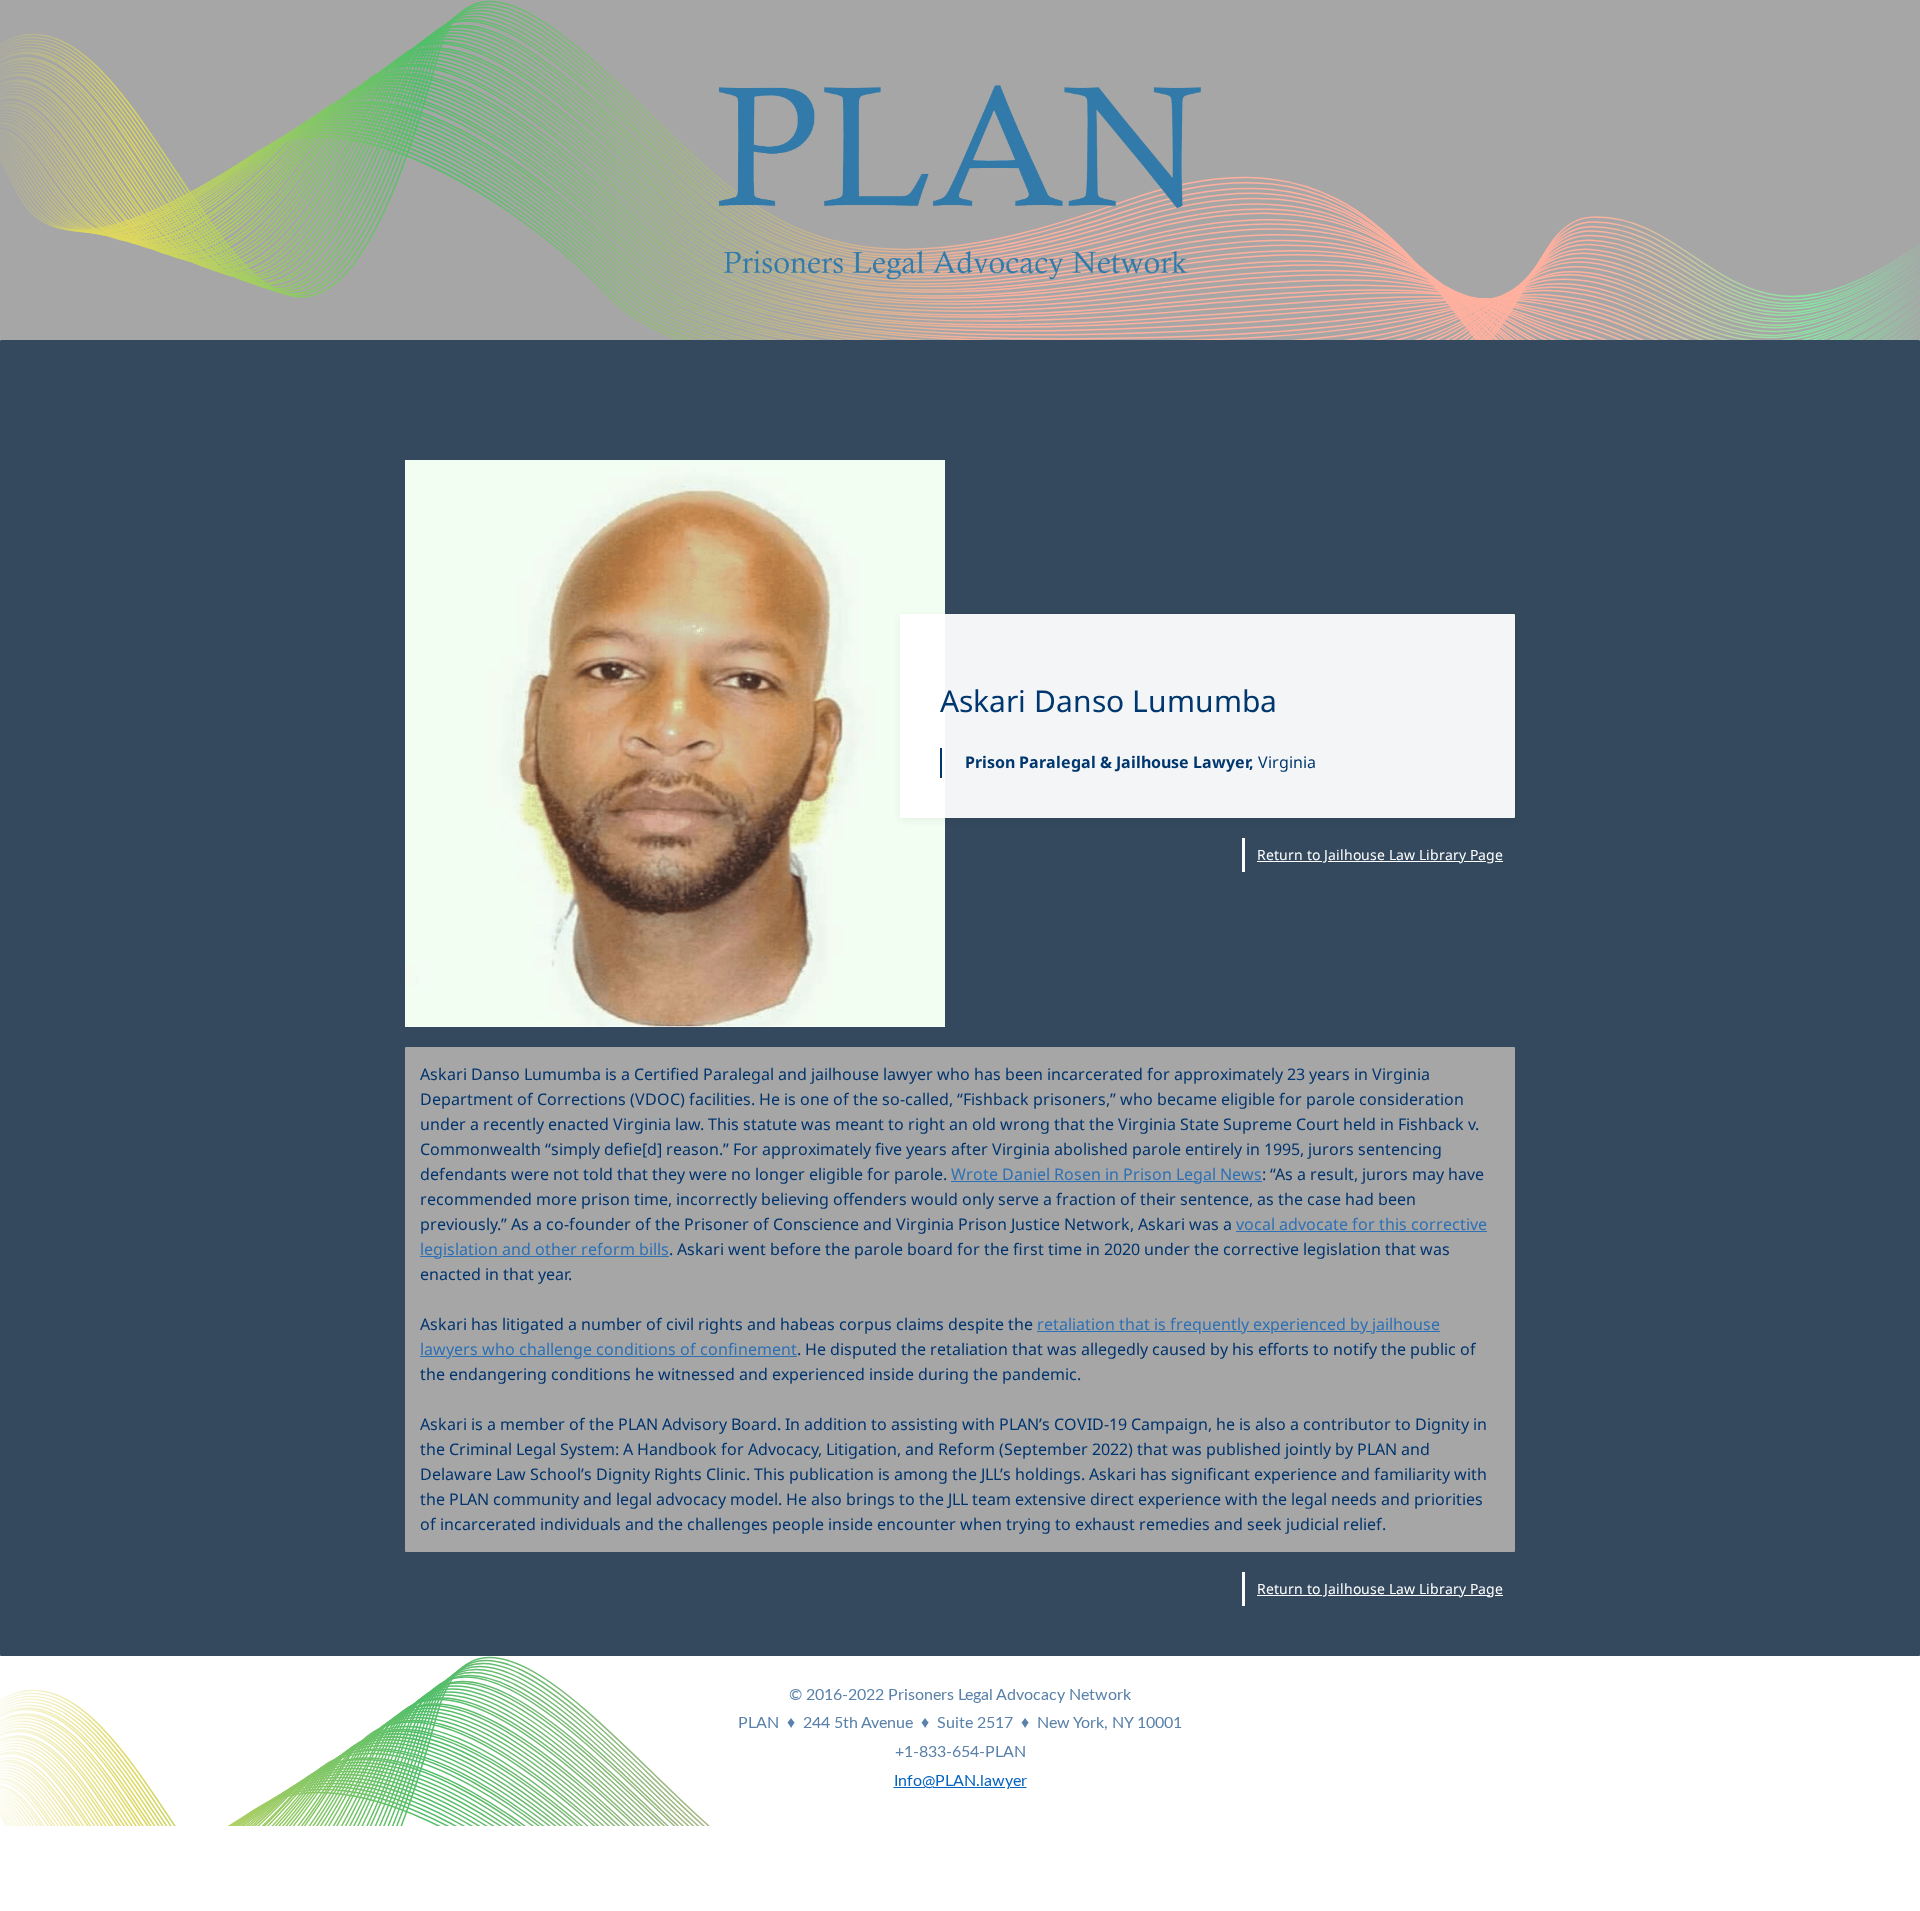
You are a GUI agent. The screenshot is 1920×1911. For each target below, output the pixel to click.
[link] (675, 472)
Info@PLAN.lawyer (960, 1781)
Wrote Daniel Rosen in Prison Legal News (1106, 1174)
